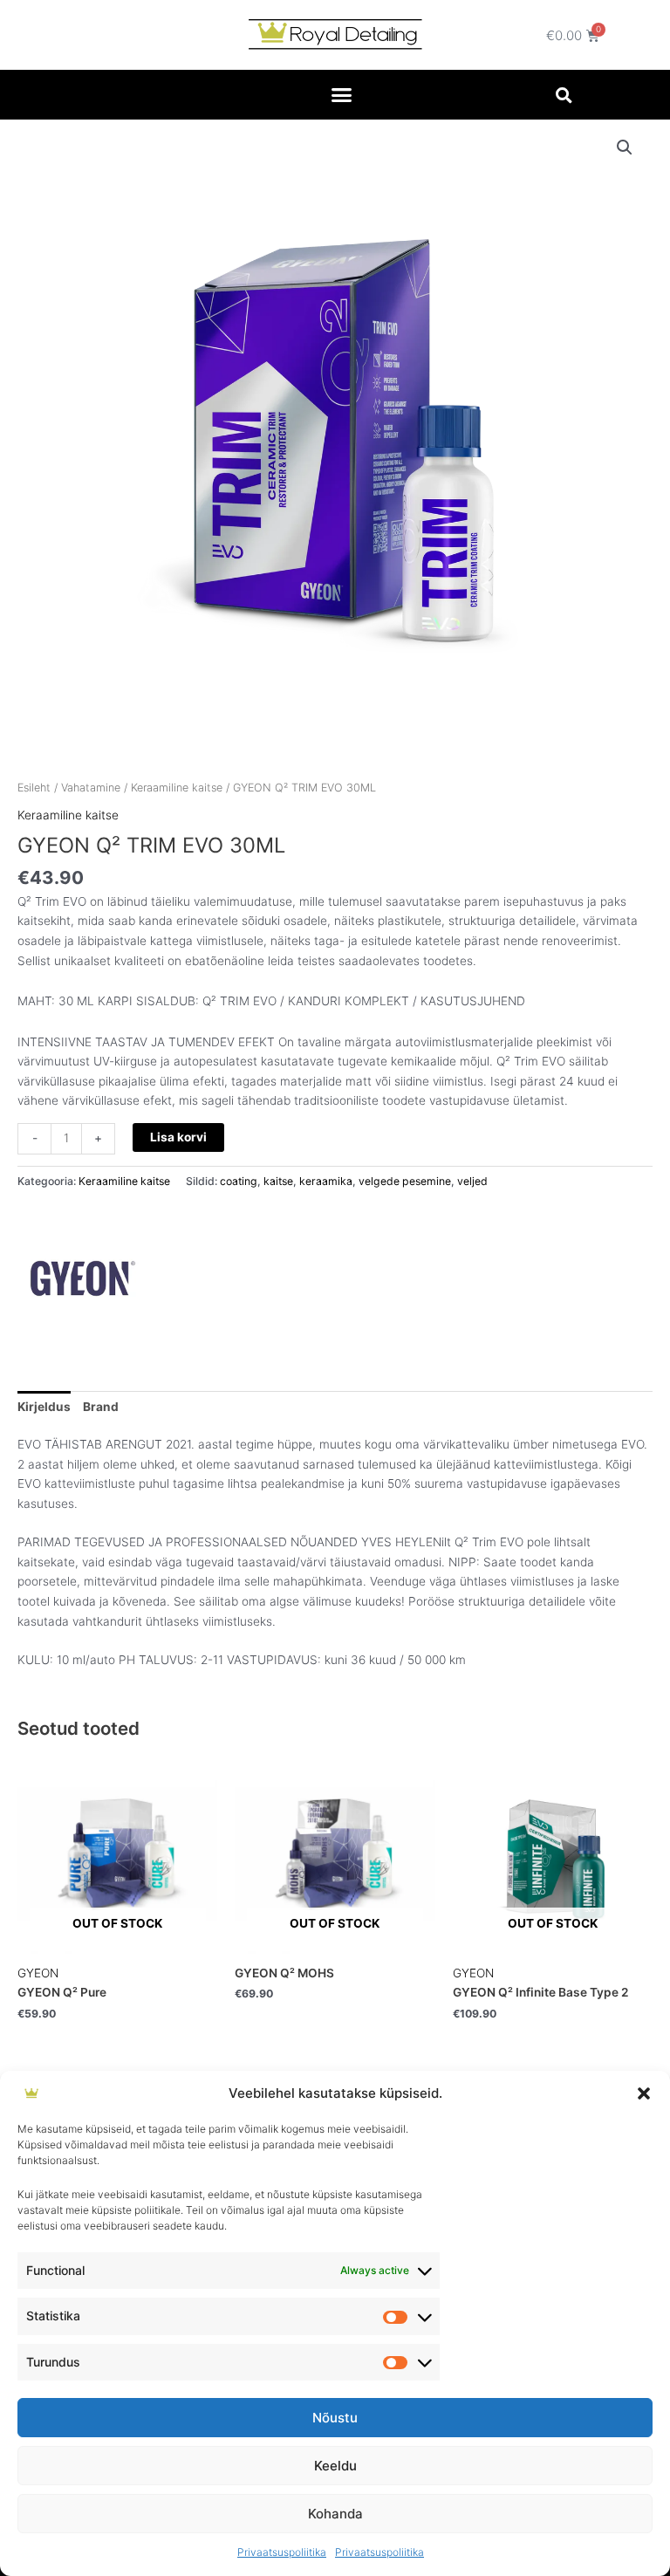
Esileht (34, 788)
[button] (644, 2093)
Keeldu (335, 2466)
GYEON (38, 1973)
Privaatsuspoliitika (282, 2552)
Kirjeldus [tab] (44, 1407)
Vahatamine (91, 788)
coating (239, 1181)
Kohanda (335, 2514)
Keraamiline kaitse (177, 788)
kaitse (278, 1181)
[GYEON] (83, 1278)
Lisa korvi (178, 1137)
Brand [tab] (101, 1407)
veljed (472, 1181)
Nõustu (335, 2418)
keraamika (326, 1181)
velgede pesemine (405, 1181)
